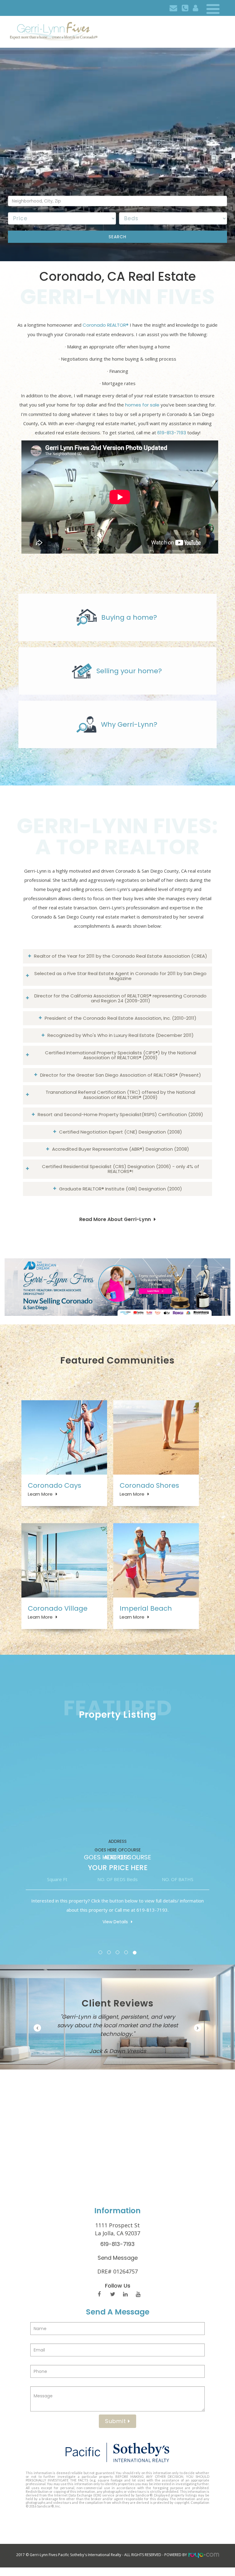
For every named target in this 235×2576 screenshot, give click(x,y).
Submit (116, 2421)
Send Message (118, 2258)
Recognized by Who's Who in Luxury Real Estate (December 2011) (121, 1035)
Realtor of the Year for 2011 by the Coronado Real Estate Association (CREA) (121, 956)
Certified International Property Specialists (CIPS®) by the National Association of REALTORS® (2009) (121, 1055)
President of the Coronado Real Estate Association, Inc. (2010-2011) (121, 1018)
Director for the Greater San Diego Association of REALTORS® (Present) (121, 1075)
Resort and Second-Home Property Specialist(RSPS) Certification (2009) (120, 1114)
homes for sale (142, 405)
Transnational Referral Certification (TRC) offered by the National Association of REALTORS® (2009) (120, 1095)
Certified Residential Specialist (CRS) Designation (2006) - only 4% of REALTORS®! (121, 1169)
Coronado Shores (149, 1485)
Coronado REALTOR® (106, 325)
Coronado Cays (54, 1485)
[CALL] (185, 8)
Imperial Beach (146, 1608)
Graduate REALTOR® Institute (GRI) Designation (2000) (121, 1189)
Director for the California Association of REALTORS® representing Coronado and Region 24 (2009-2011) (120, 998)
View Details (115, 1922)
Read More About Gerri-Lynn (115, 1219)
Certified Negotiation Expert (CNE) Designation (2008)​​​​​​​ (121, 1132)
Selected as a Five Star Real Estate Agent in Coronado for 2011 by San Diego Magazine (120, 976)
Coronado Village (58, 1608)
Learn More (40, 1494)
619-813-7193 (172, 433)
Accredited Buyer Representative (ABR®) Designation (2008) (121, 1149)
